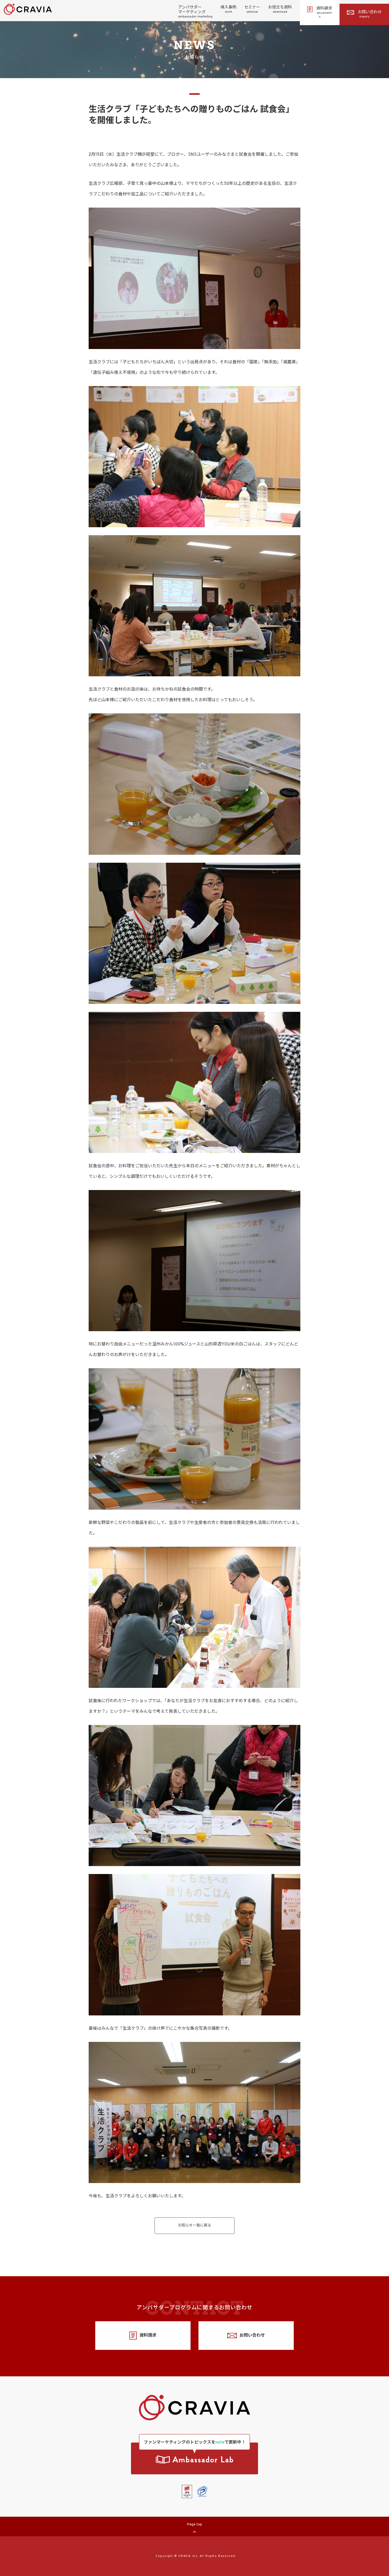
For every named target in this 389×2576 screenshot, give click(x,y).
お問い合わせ (370, 14)
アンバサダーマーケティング (195, 12)
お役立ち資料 (280, 10)
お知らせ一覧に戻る (195, 2226)
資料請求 (324, 12)
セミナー (252, 10)
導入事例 (228, 10)
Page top (195, 2524)
